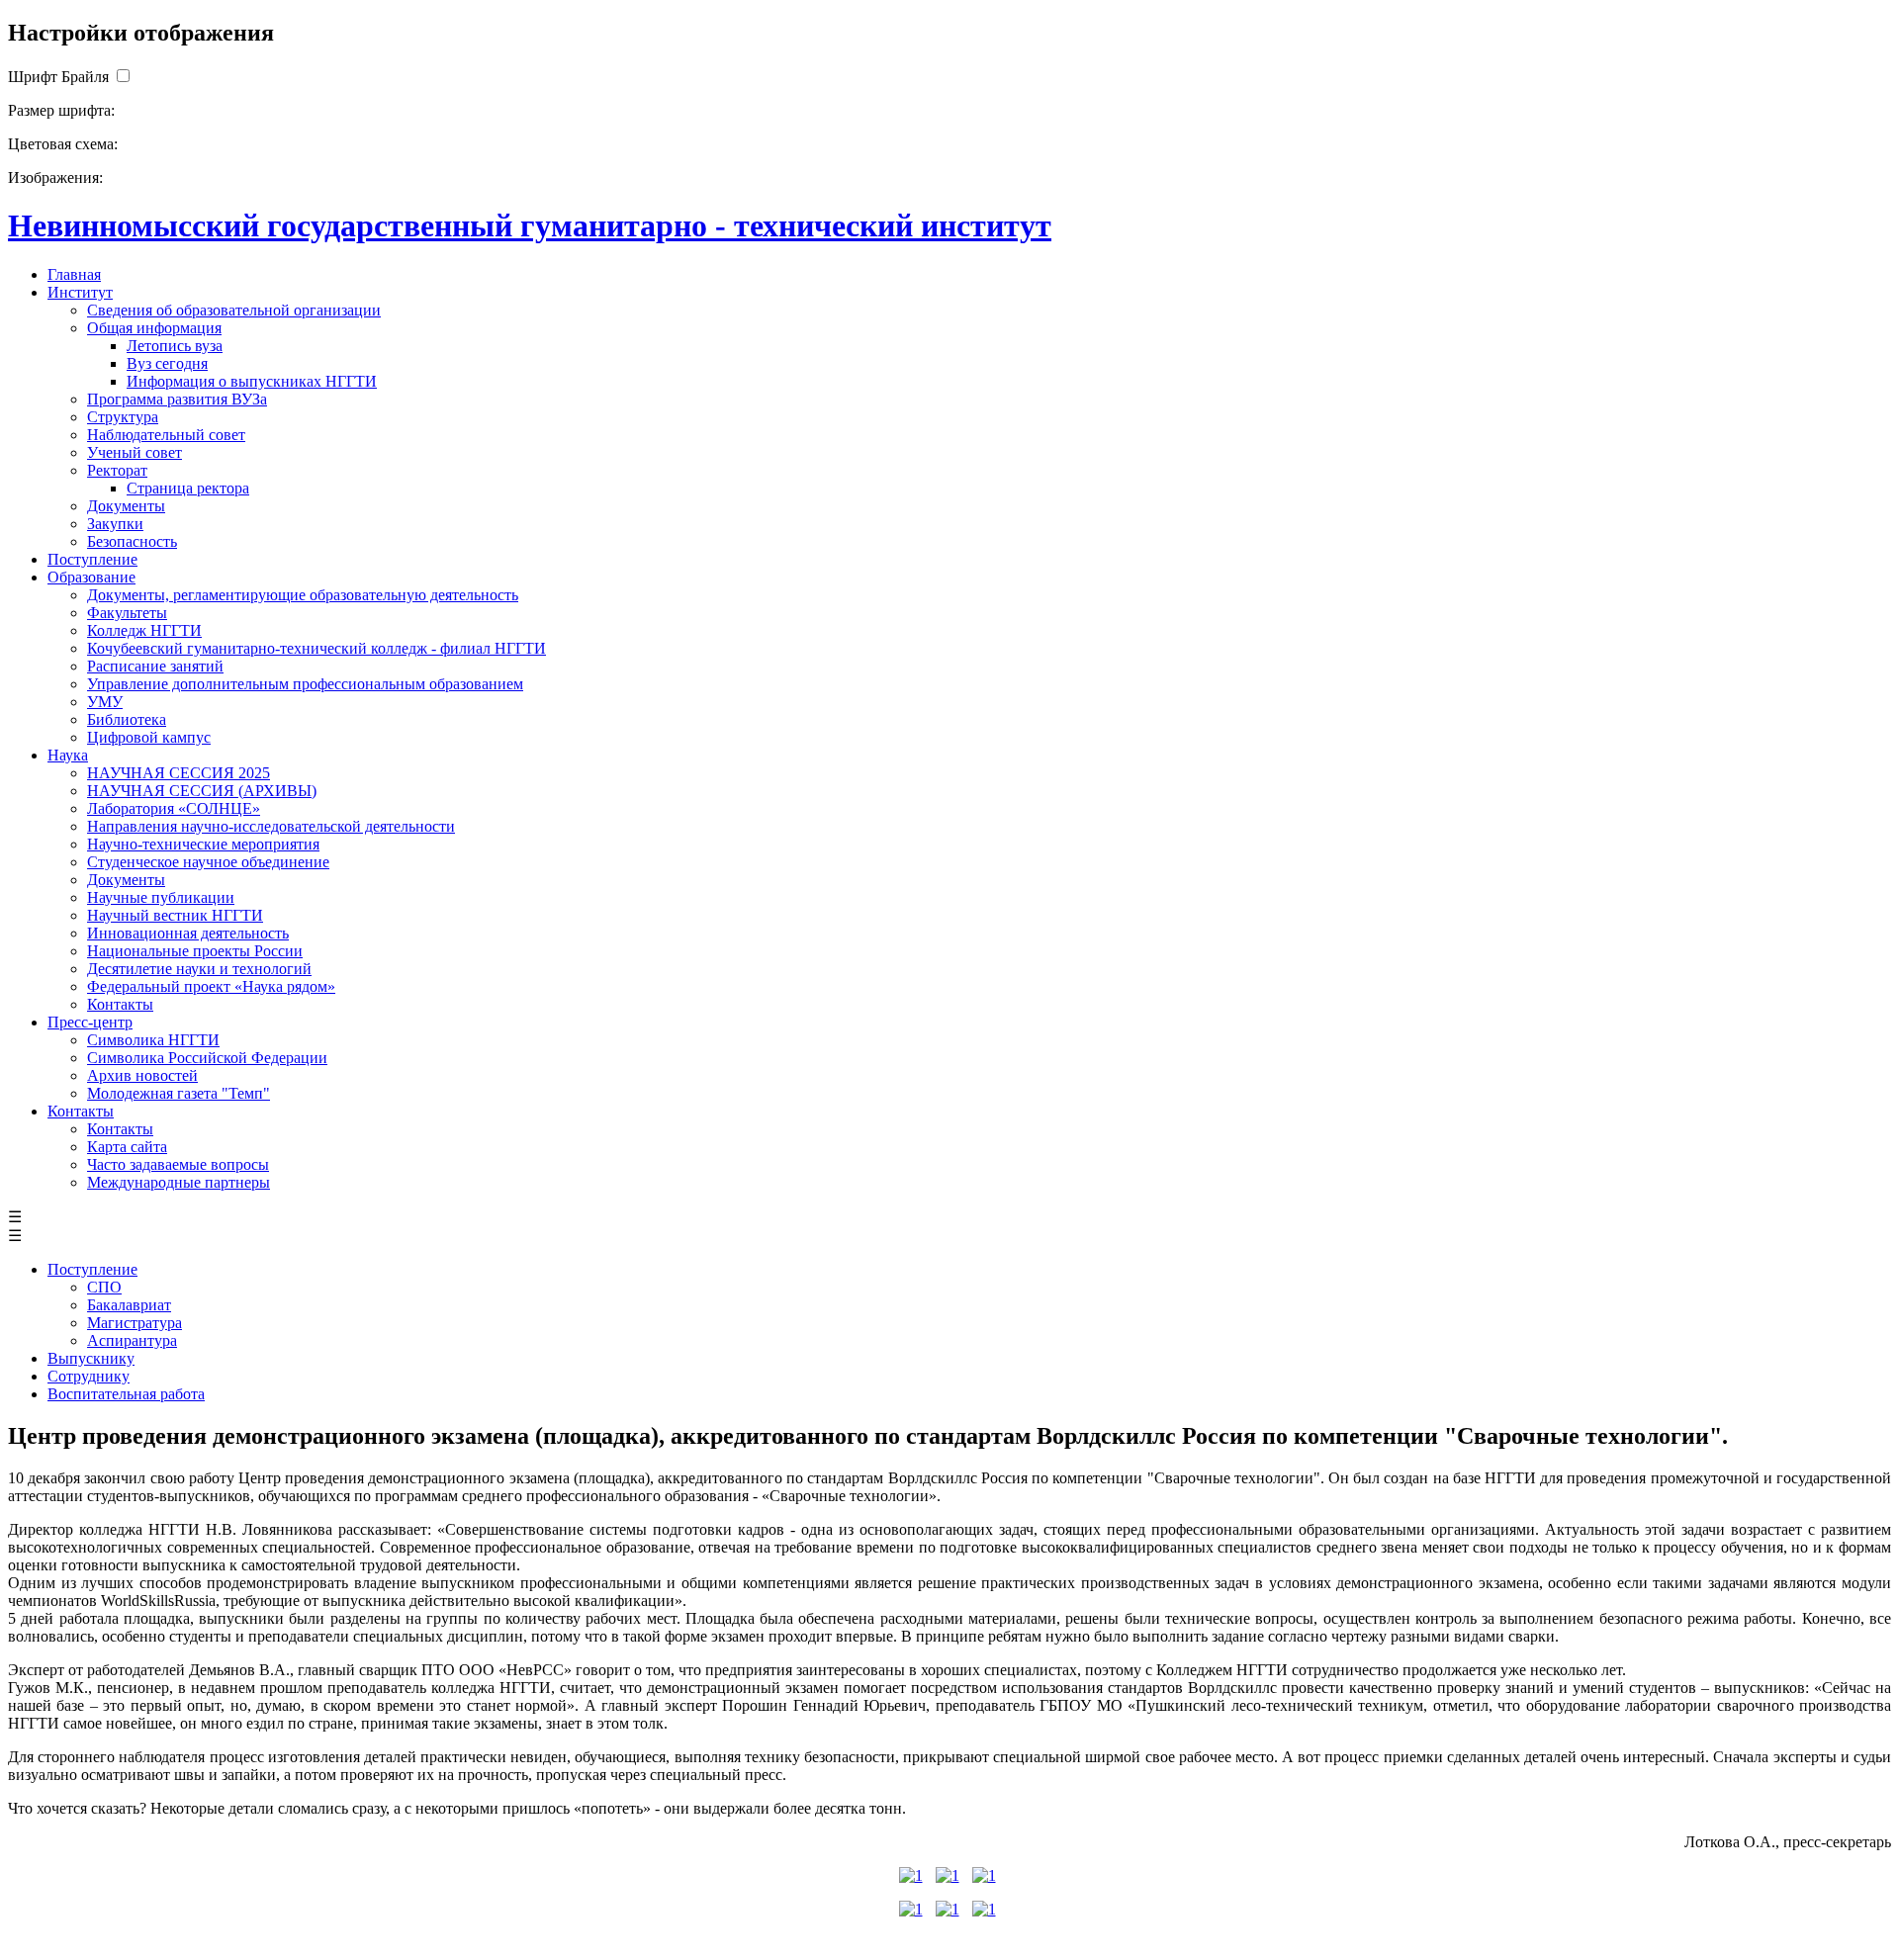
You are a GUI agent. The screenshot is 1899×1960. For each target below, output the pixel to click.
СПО (104, 1287)
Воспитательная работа (126, 1394)
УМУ (105, 702)
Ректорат (117, 470)
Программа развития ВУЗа (177, 399)
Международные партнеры (179, 1182)
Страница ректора (188, 488)
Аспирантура (132, 1340)
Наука (68, 755)
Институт (80, 292)
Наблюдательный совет (166, 435)
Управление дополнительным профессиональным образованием (305, 684)
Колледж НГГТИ (144, 630)
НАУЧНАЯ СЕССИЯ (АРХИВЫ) (202, 791)
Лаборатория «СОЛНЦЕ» (174, 808)
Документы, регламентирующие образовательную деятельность (303, 595)
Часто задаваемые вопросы (178, 1164)
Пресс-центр (90, 1022)
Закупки (115, 524)
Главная (74, 274)
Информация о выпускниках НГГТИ (252, 381)
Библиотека (127, 719)
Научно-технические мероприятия (203, 844)
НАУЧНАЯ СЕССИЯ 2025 (179, 773)
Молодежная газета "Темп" (179, 1093)
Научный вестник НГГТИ (175, 915)
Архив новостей (142, 1075)
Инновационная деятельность (188, 933)
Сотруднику (89, 1376)
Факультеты (127, 613)
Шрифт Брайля (58, 77)
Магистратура (135, 1323)
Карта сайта (127, 1147)
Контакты (120, 1004)
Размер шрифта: (61, 110)
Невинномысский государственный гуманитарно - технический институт (530, 225)
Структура (123, 417)
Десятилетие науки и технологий (199, 969)
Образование (91, 577)
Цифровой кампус (149, 737)
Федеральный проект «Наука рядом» (211, 986)
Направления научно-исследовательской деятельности (271, 826)
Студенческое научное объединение (208, 862)
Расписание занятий (155, 666)
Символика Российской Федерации (207, 1058)
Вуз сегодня (167, 363)
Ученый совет (135, 452)
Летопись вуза (175, 346)
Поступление (92, 559)
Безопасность (132, 541)
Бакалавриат (129, 1305)
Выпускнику (91, 1358)
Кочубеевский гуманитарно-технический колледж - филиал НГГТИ (316, 648)
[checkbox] (123, 77)
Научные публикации (161, 897)
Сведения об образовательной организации (234, 310)
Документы (126, 506)
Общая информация (154, 328)
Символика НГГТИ (153, 1040)
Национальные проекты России (195, 951)
